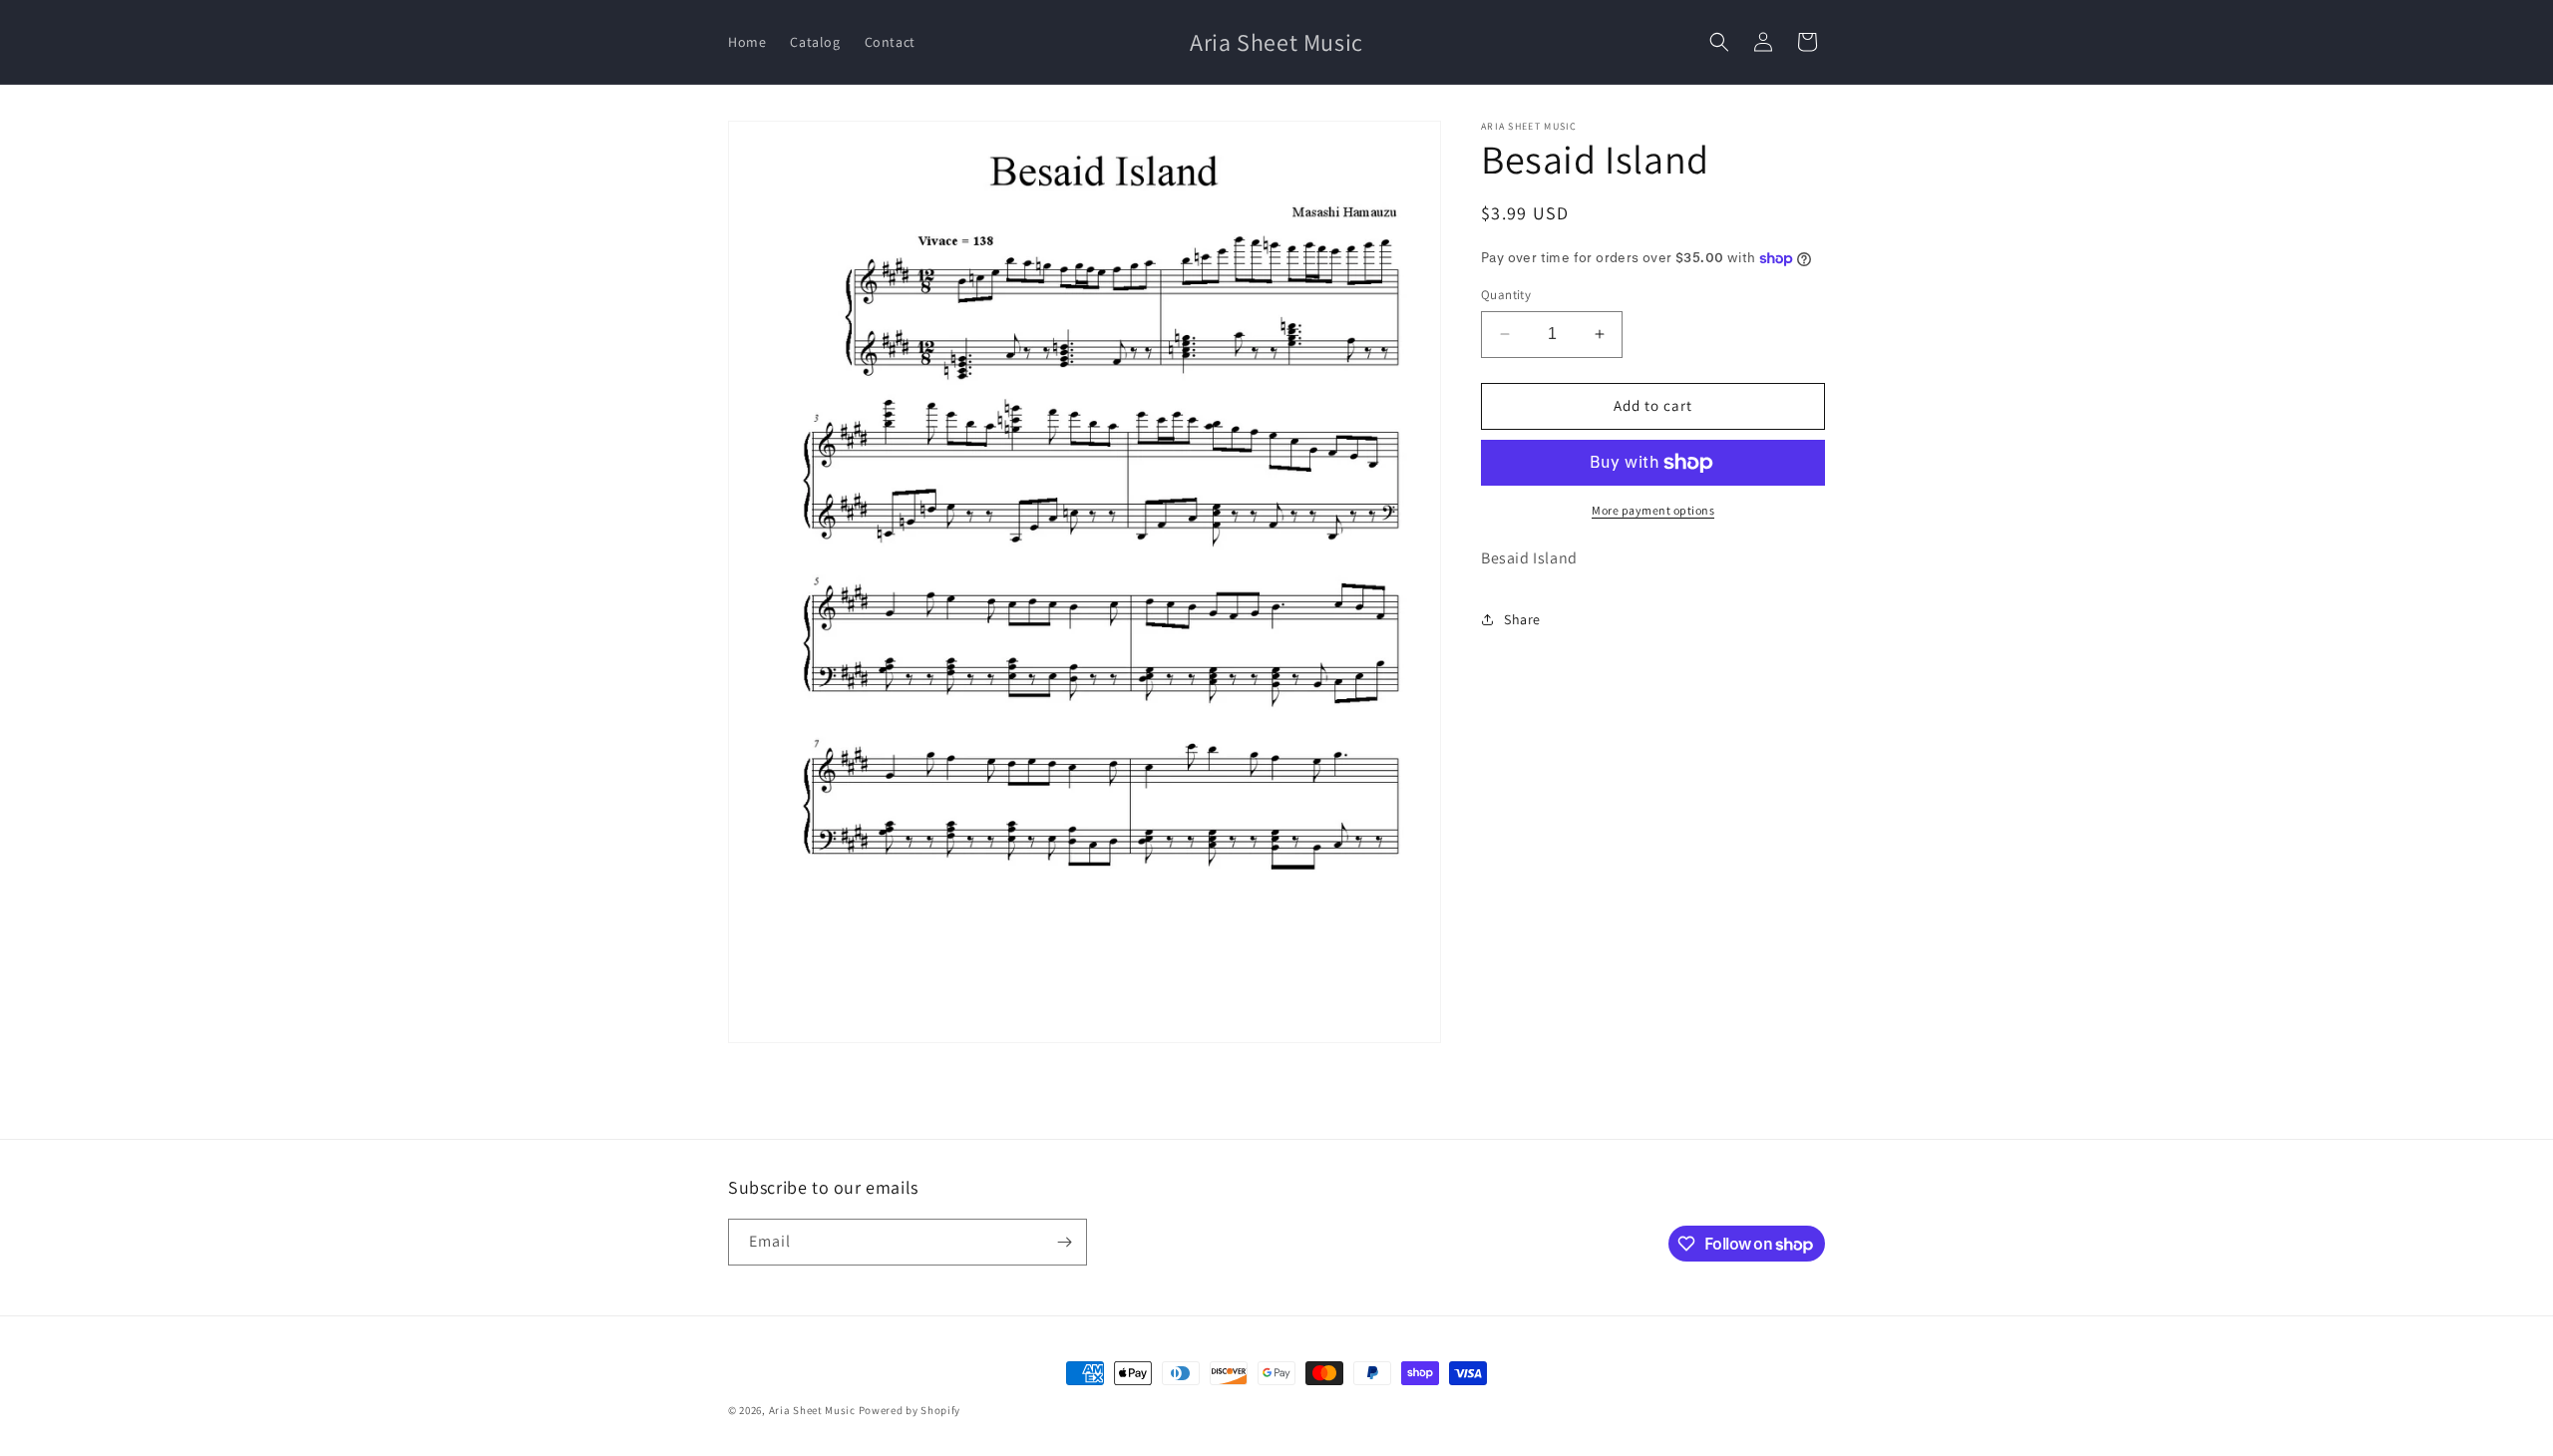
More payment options (1653, 510)
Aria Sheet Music (812, 1410)
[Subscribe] (1064, 1242)
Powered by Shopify (910, 1410)
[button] (1719, 42)
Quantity (1506, 295)
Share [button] (1522, 619)
